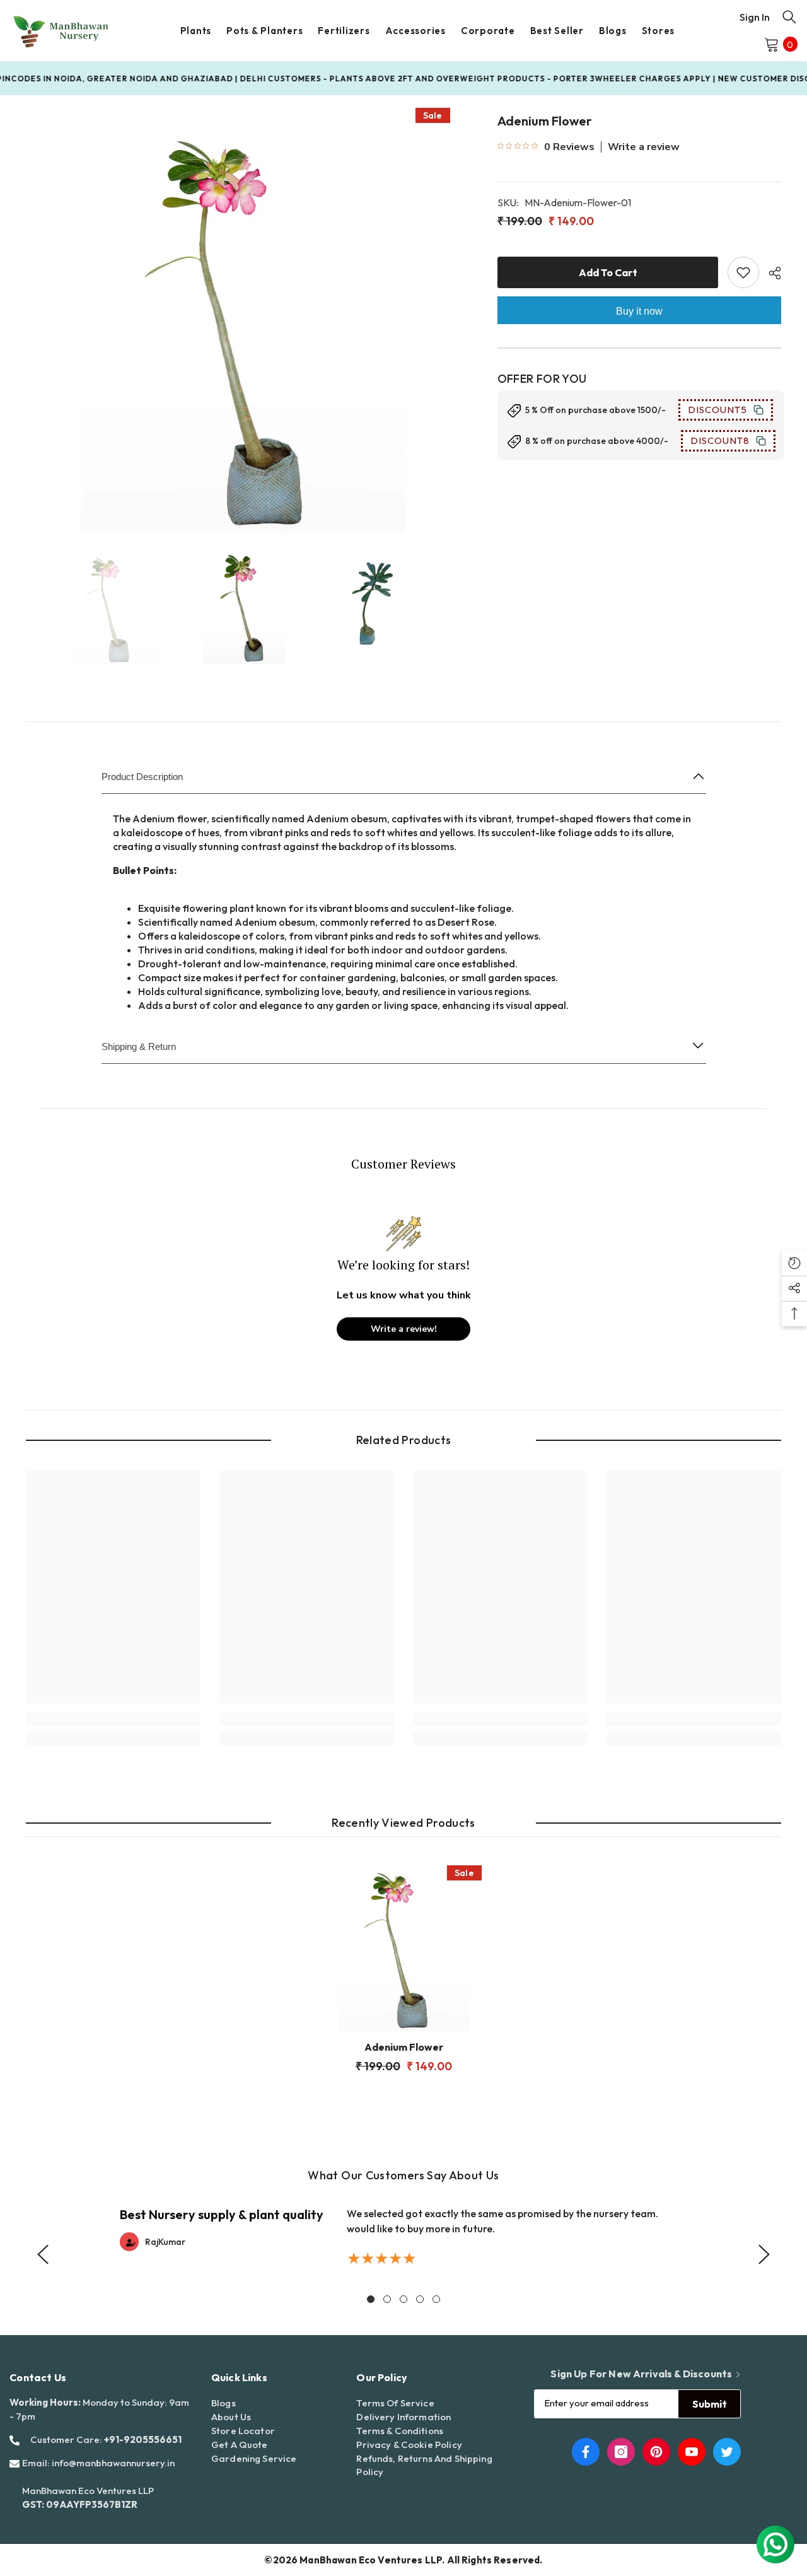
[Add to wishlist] (743, 272)
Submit (710, 2404)
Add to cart (608, 272)
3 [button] (403, 2299)
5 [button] (436, 2299)
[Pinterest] (656, 2452)
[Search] (789, 16)
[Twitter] (727, 2452)
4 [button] (420, 2299)
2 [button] (387, 2299)
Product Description (142, 777)
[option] (243, 316)
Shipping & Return (139, 1046)
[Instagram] (621, 2452)
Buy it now (639, 311)
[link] (113, 1719)
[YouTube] (692, 2452)
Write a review (644, 147)
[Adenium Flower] (403, 1944)
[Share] (770, 273)
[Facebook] (586, 2452)
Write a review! (404, 1329)
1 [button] (371, 2299)
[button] (43, 2254)
